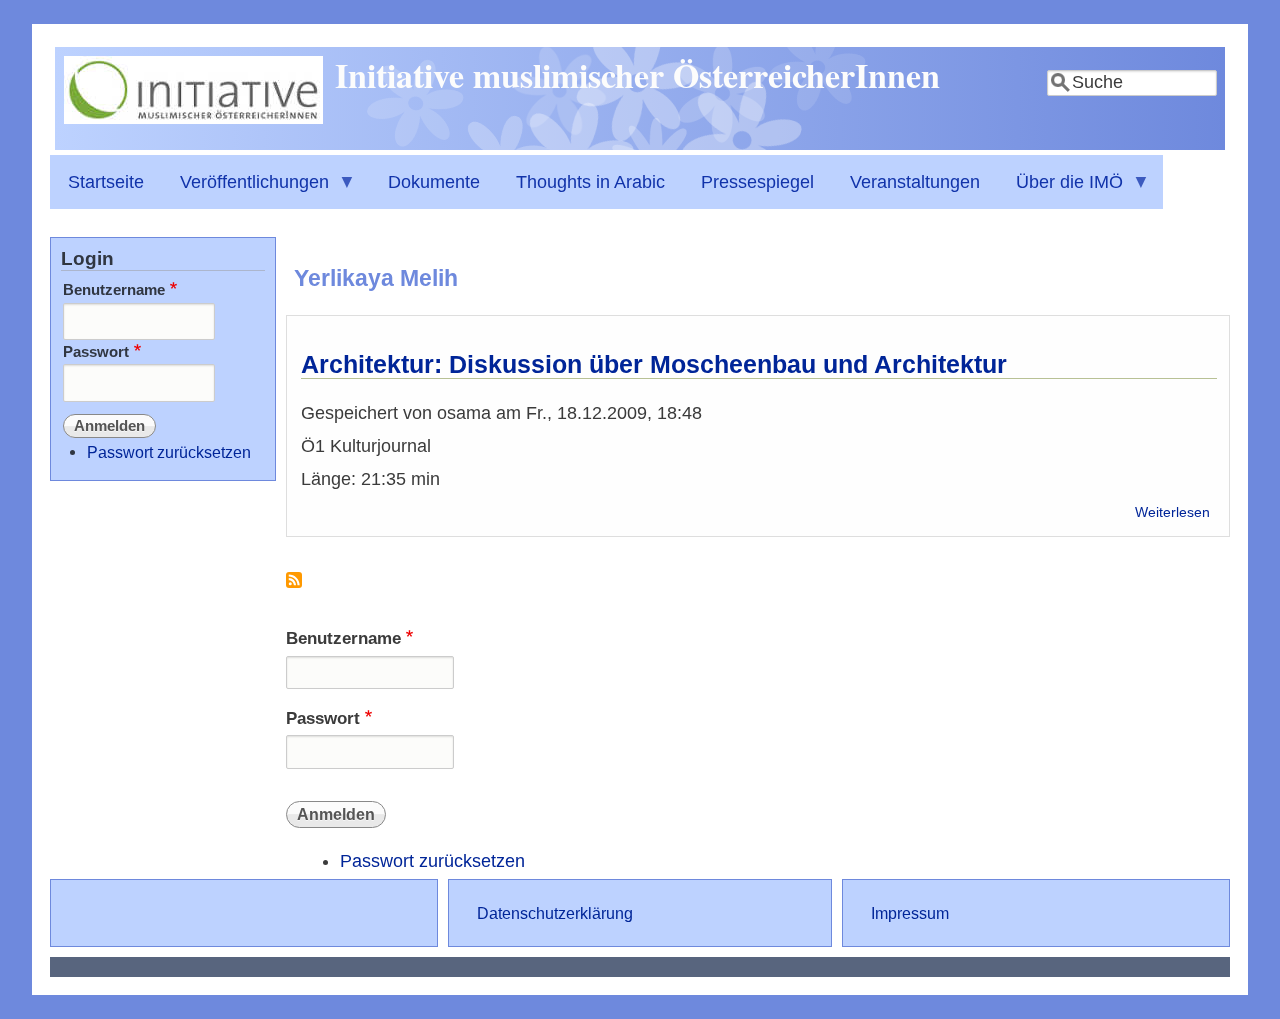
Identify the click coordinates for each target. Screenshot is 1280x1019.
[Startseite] (193, 118)
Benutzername (343, 638)
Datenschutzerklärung (555, 913)
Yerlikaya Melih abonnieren (294, 587)
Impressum (910, 913)
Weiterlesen (1172, 512)
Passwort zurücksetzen (432, 861)
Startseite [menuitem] (106, 182)
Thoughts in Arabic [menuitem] (590, 182)
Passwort (323, 718)
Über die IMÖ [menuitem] (1060, 190)
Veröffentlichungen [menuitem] (245, 190)
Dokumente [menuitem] (434, 182)
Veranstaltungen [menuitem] (915, 182)
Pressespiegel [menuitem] (757, 182)
